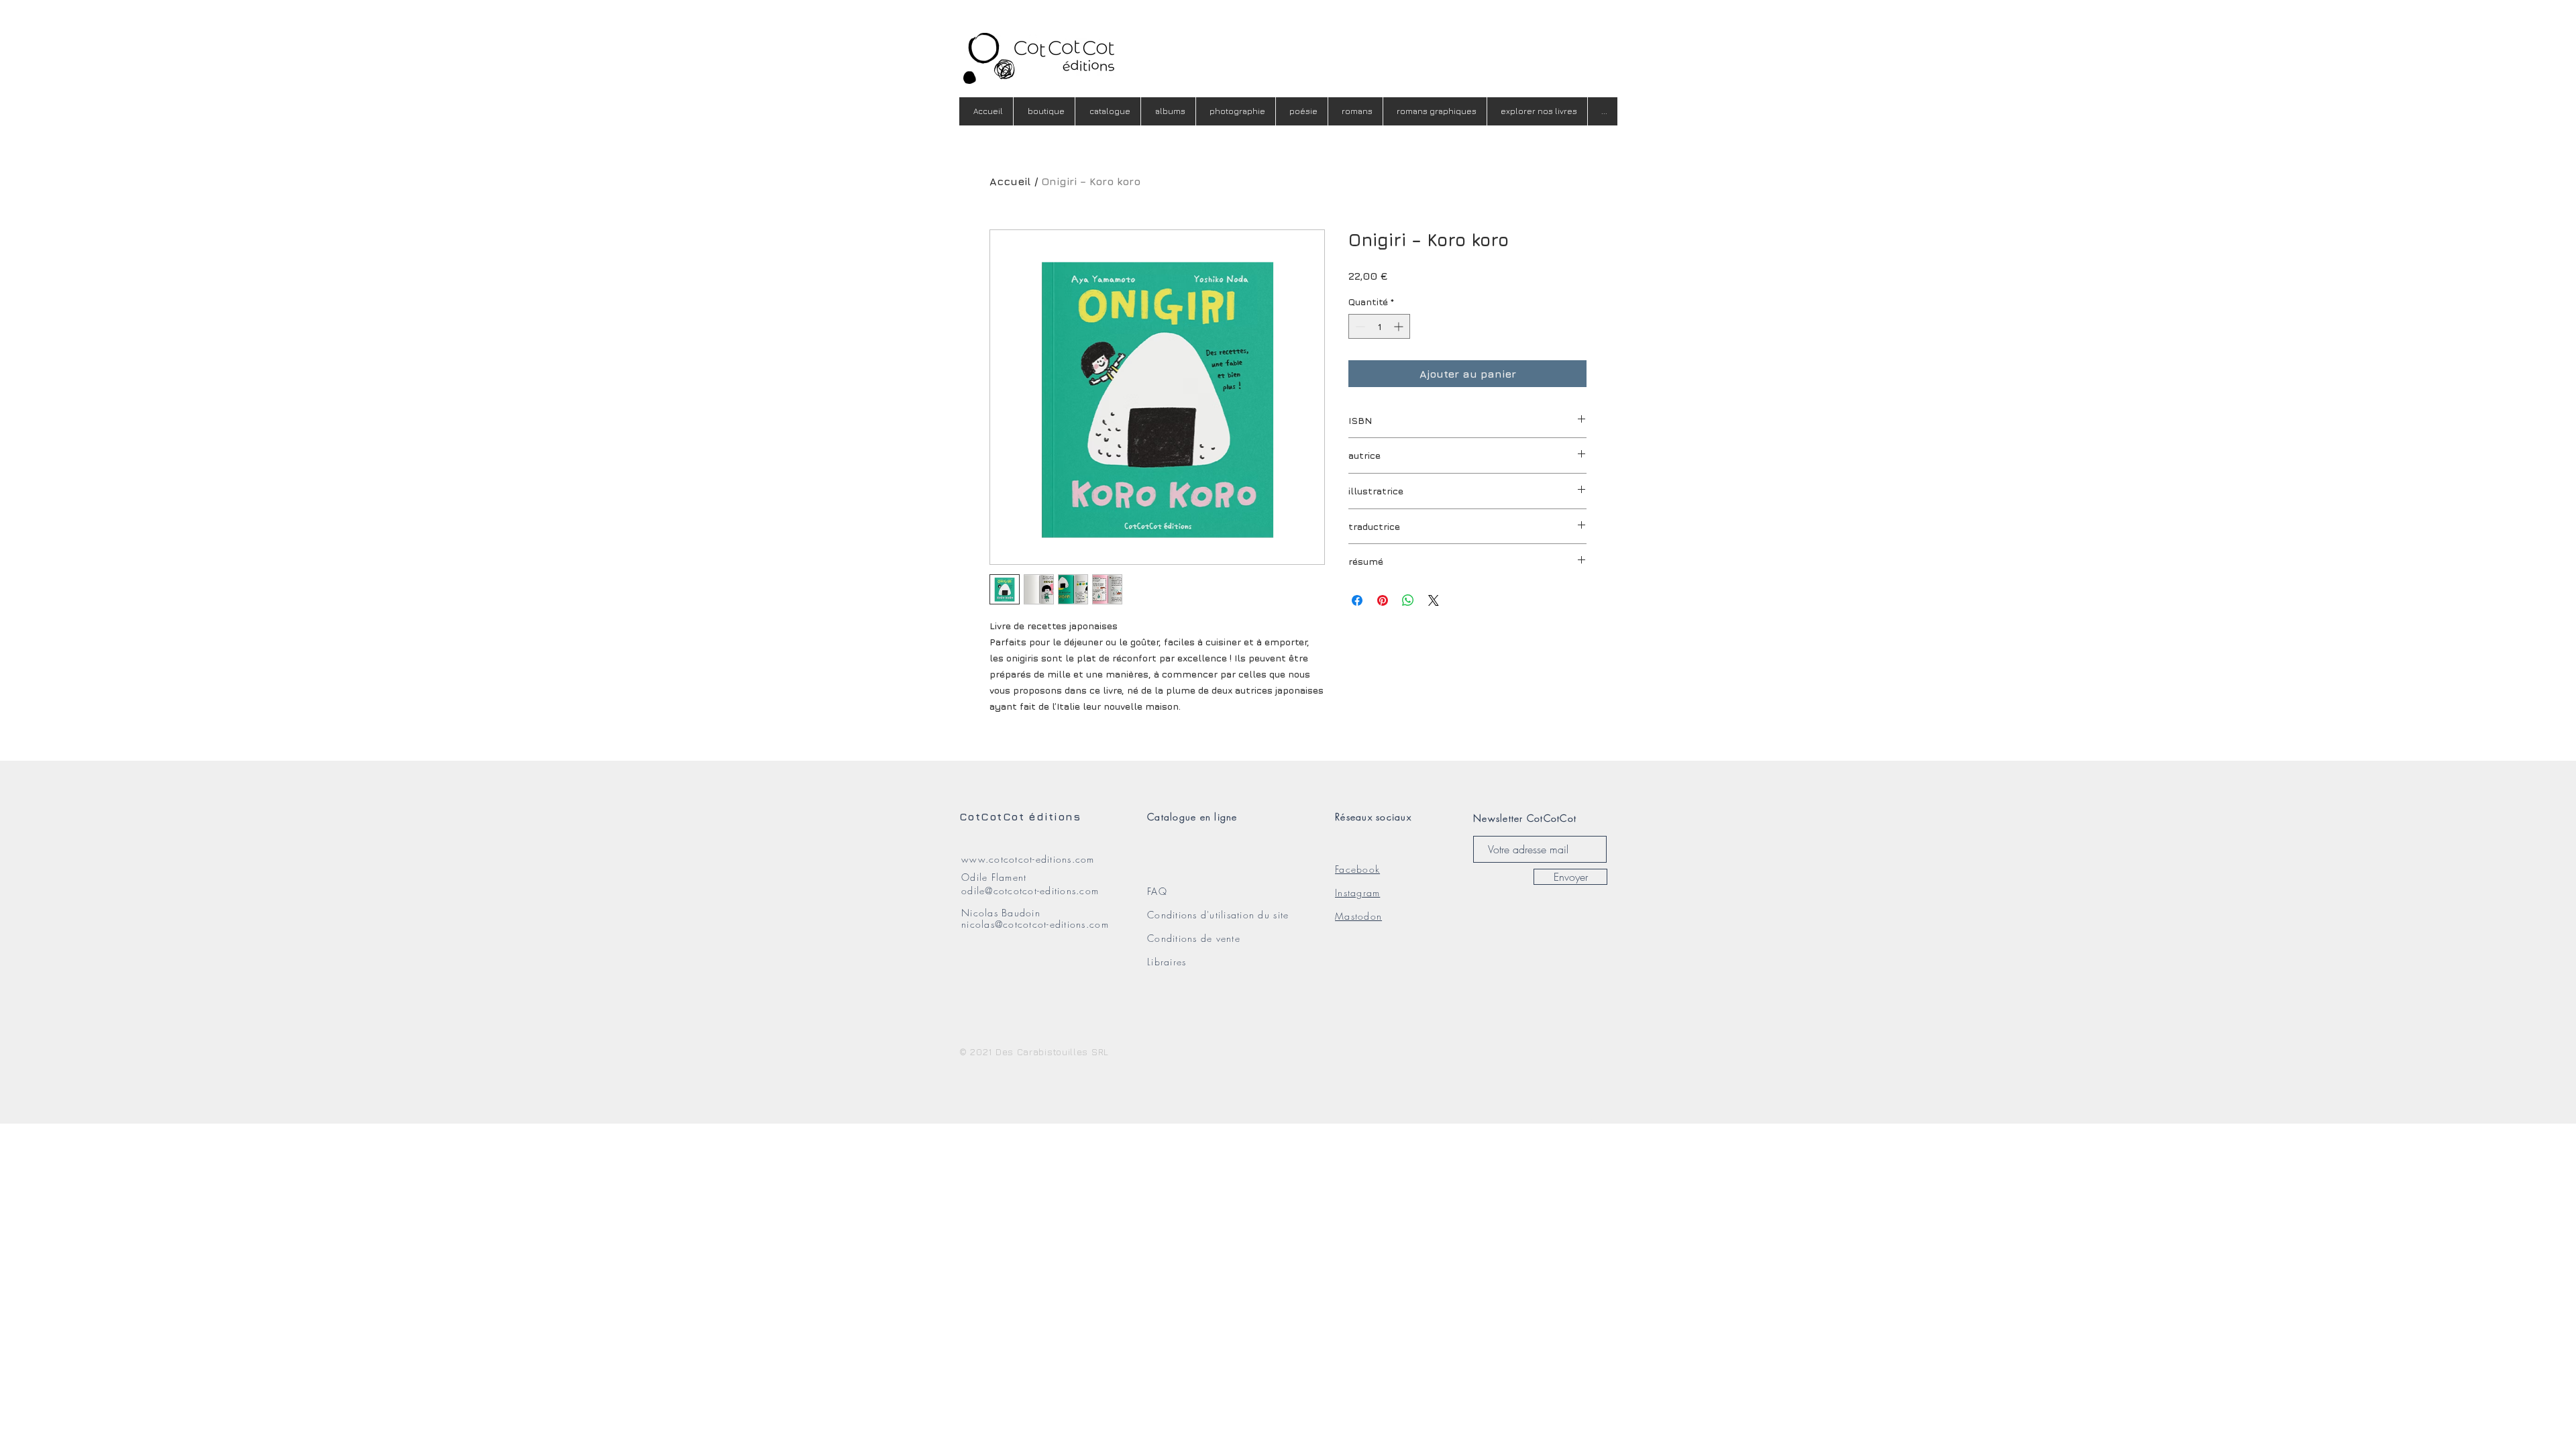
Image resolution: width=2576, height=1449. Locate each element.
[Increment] (1400, 326)
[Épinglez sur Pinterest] (1383, 600)
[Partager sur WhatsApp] (1408, 600)
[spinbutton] (1379, 326)
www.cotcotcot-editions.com (1028, 859)
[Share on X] (1434, 600)
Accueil (1010, 181)
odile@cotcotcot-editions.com (1030, 891)
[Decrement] (1359, 326)
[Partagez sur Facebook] (1357, 600)
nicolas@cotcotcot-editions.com (1035, 924)
